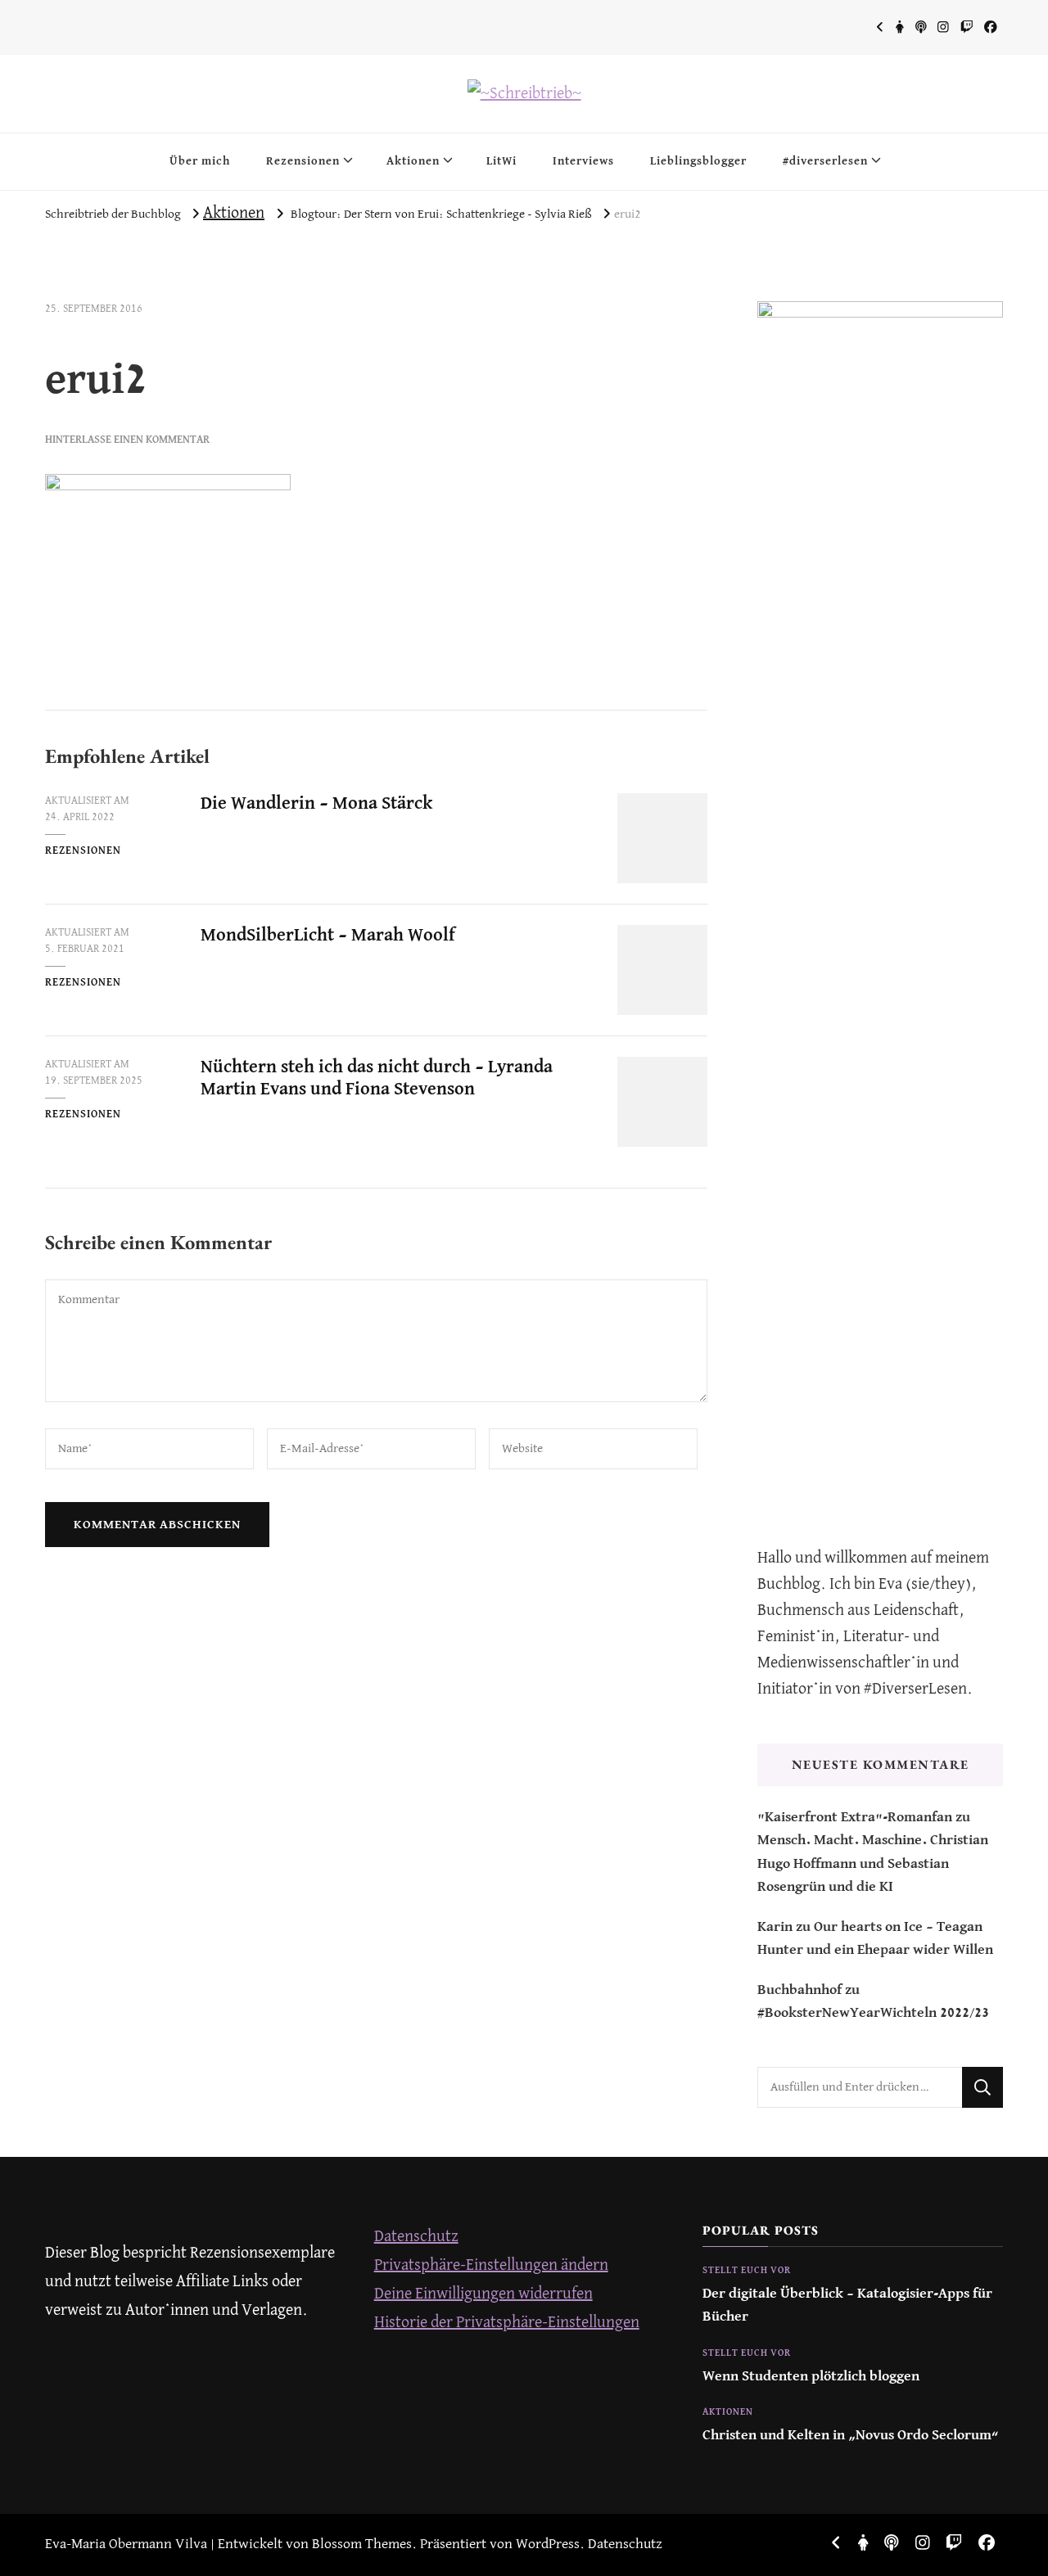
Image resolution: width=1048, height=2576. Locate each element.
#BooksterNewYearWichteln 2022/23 (873, 2013)
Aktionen (413, 161)
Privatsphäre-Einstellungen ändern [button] (491, 2265)
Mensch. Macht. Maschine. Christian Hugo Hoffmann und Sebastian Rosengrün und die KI (873, 1864)
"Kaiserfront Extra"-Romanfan (855, 1818)
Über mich (200, 161)
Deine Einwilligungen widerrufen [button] (483, 2294)
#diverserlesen (825, 161)
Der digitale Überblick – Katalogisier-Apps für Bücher (847, 2305)
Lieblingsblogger (698, 161)
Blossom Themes (362, 2544)
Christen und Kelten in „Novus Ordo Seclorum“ (851, 2436)
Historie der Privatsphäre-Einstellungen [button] (507, 2323)
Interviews (583, 161)
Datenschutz (416, 2237)
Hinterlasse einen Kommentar (127, 440)
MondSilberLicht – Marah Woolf (328, 936)
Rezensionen (303, 161)
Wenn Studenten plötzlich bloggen (811, 2377)
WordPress (548, 2544)
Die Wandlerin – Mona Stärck (316, 804)
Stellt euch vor (747, 2271)
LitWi (501, 161)
